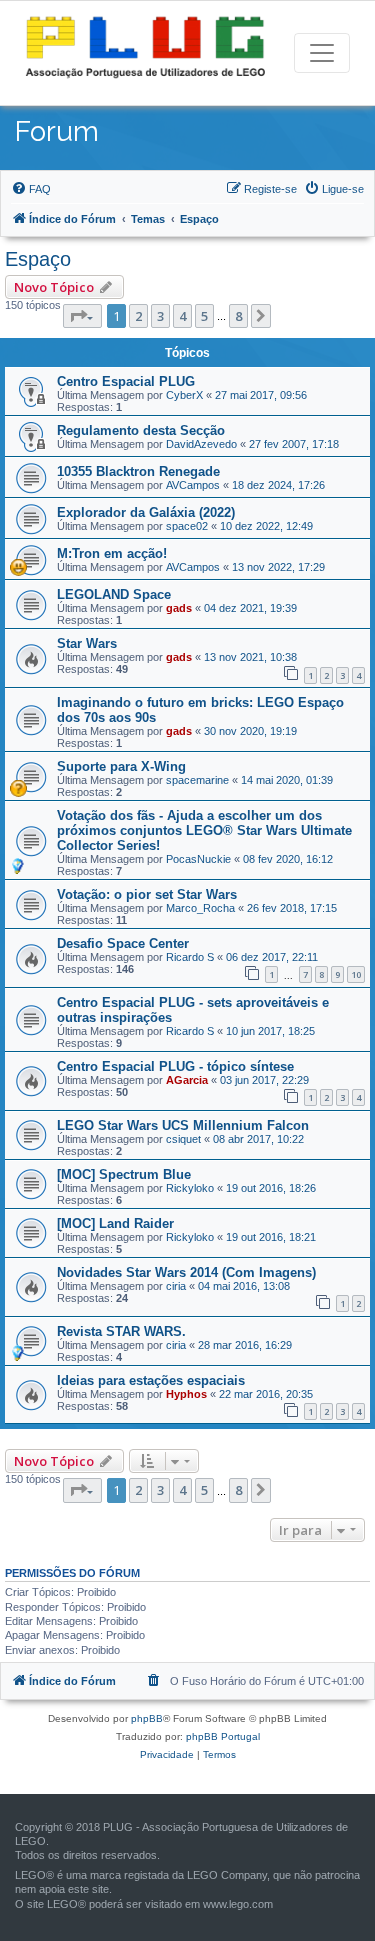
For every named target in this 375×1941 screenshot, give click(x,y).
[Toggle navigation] (322, 53)
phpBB (147, 1718)
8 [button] (238, 316)
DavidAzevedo (201, 444)
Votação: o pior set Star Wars (147, 894)
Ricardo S (190, 957)
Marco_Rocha (200, 908)
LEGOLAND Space (114, 594)
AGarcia (187, 1080)
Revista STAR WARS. (121, 1331)
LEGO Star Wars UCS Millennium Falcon (183, 1125)
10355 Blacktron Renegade (138, 471)
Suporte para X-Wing (121, 766)
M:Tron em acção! (112, 553)
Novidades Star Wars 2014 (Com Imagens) (186, 1272)
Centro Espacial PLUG (126, 381)
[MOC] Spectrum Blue (124, 1174)
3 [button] (160, 316)
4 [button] (182, 316)
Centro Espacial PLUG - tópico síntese (175, 1066)
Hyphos (186, 1394)
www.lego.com (238, 1904)
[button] (82, 316)
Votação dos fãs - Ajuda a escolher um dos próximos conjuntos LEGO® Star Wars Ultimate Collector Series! (204, 830)
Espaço (38, 259)
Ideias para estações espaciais (151, 1380)
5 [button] (204, 316)
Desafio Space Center (123, 943)
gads (179, 608)
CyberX (184, 395)
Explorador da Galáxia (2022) (146, 512)
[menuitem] (31, 189)
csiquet (183, 1139)
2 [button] (138, 316)
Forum (57, 131)
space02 (187, 526)
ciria (176, 1286)
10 (356, 974)
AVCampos (193, 485)
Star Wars (87, 643)
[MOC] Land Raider (115, 1223)
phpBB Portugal (223, 1736)
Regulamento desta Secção (141, 430)
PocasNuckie (198, 859)
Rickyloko (190, 1188)
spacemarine (197, 780)
